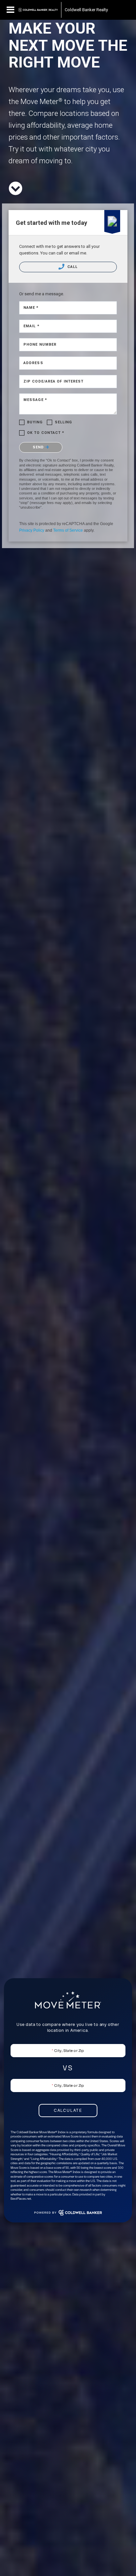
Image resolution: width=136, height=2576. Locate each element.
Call (72, 267)
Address (33, 363)
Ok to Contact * (46, 433)
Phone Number (40, 345)
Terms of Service (68, 530)
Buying (35, 422)
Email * (32, 326)
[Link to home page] (38, 10)
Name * (31, 308)
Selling (64, 422)
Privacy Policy (32, 530)
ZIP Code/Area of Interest (54, 381)
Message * (35, 400)
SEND (39, 447)
